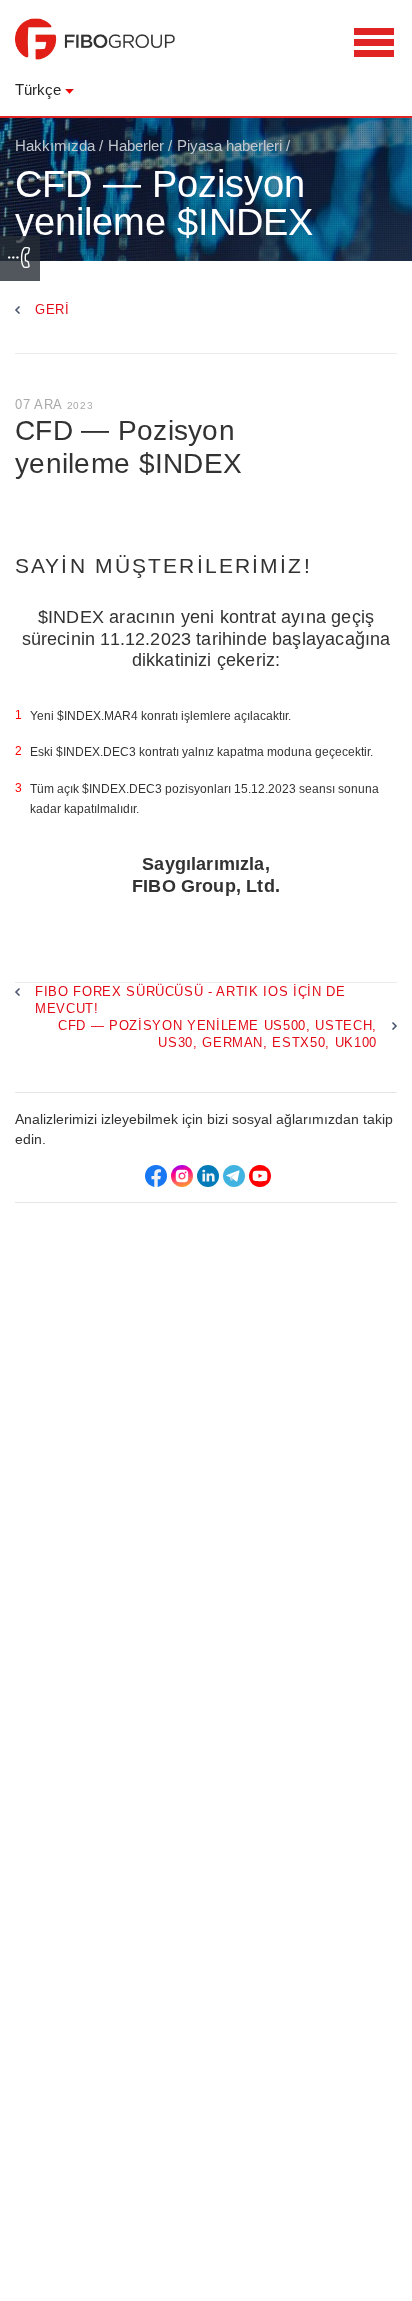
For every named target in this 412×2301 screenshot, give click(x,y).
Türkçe (38, 89)
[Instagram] (182, 1176)
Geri (52, 309)
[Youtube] (260, 1176)
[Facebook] (156, 1176)
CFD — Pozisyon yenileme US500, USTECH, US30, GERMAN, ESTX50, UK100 (217, 1034)
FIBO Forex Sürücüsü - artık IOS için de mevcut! (190, 1000)
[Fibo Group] (95, 49)
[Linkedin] (208, 1176)
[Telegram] (234, 1176)
